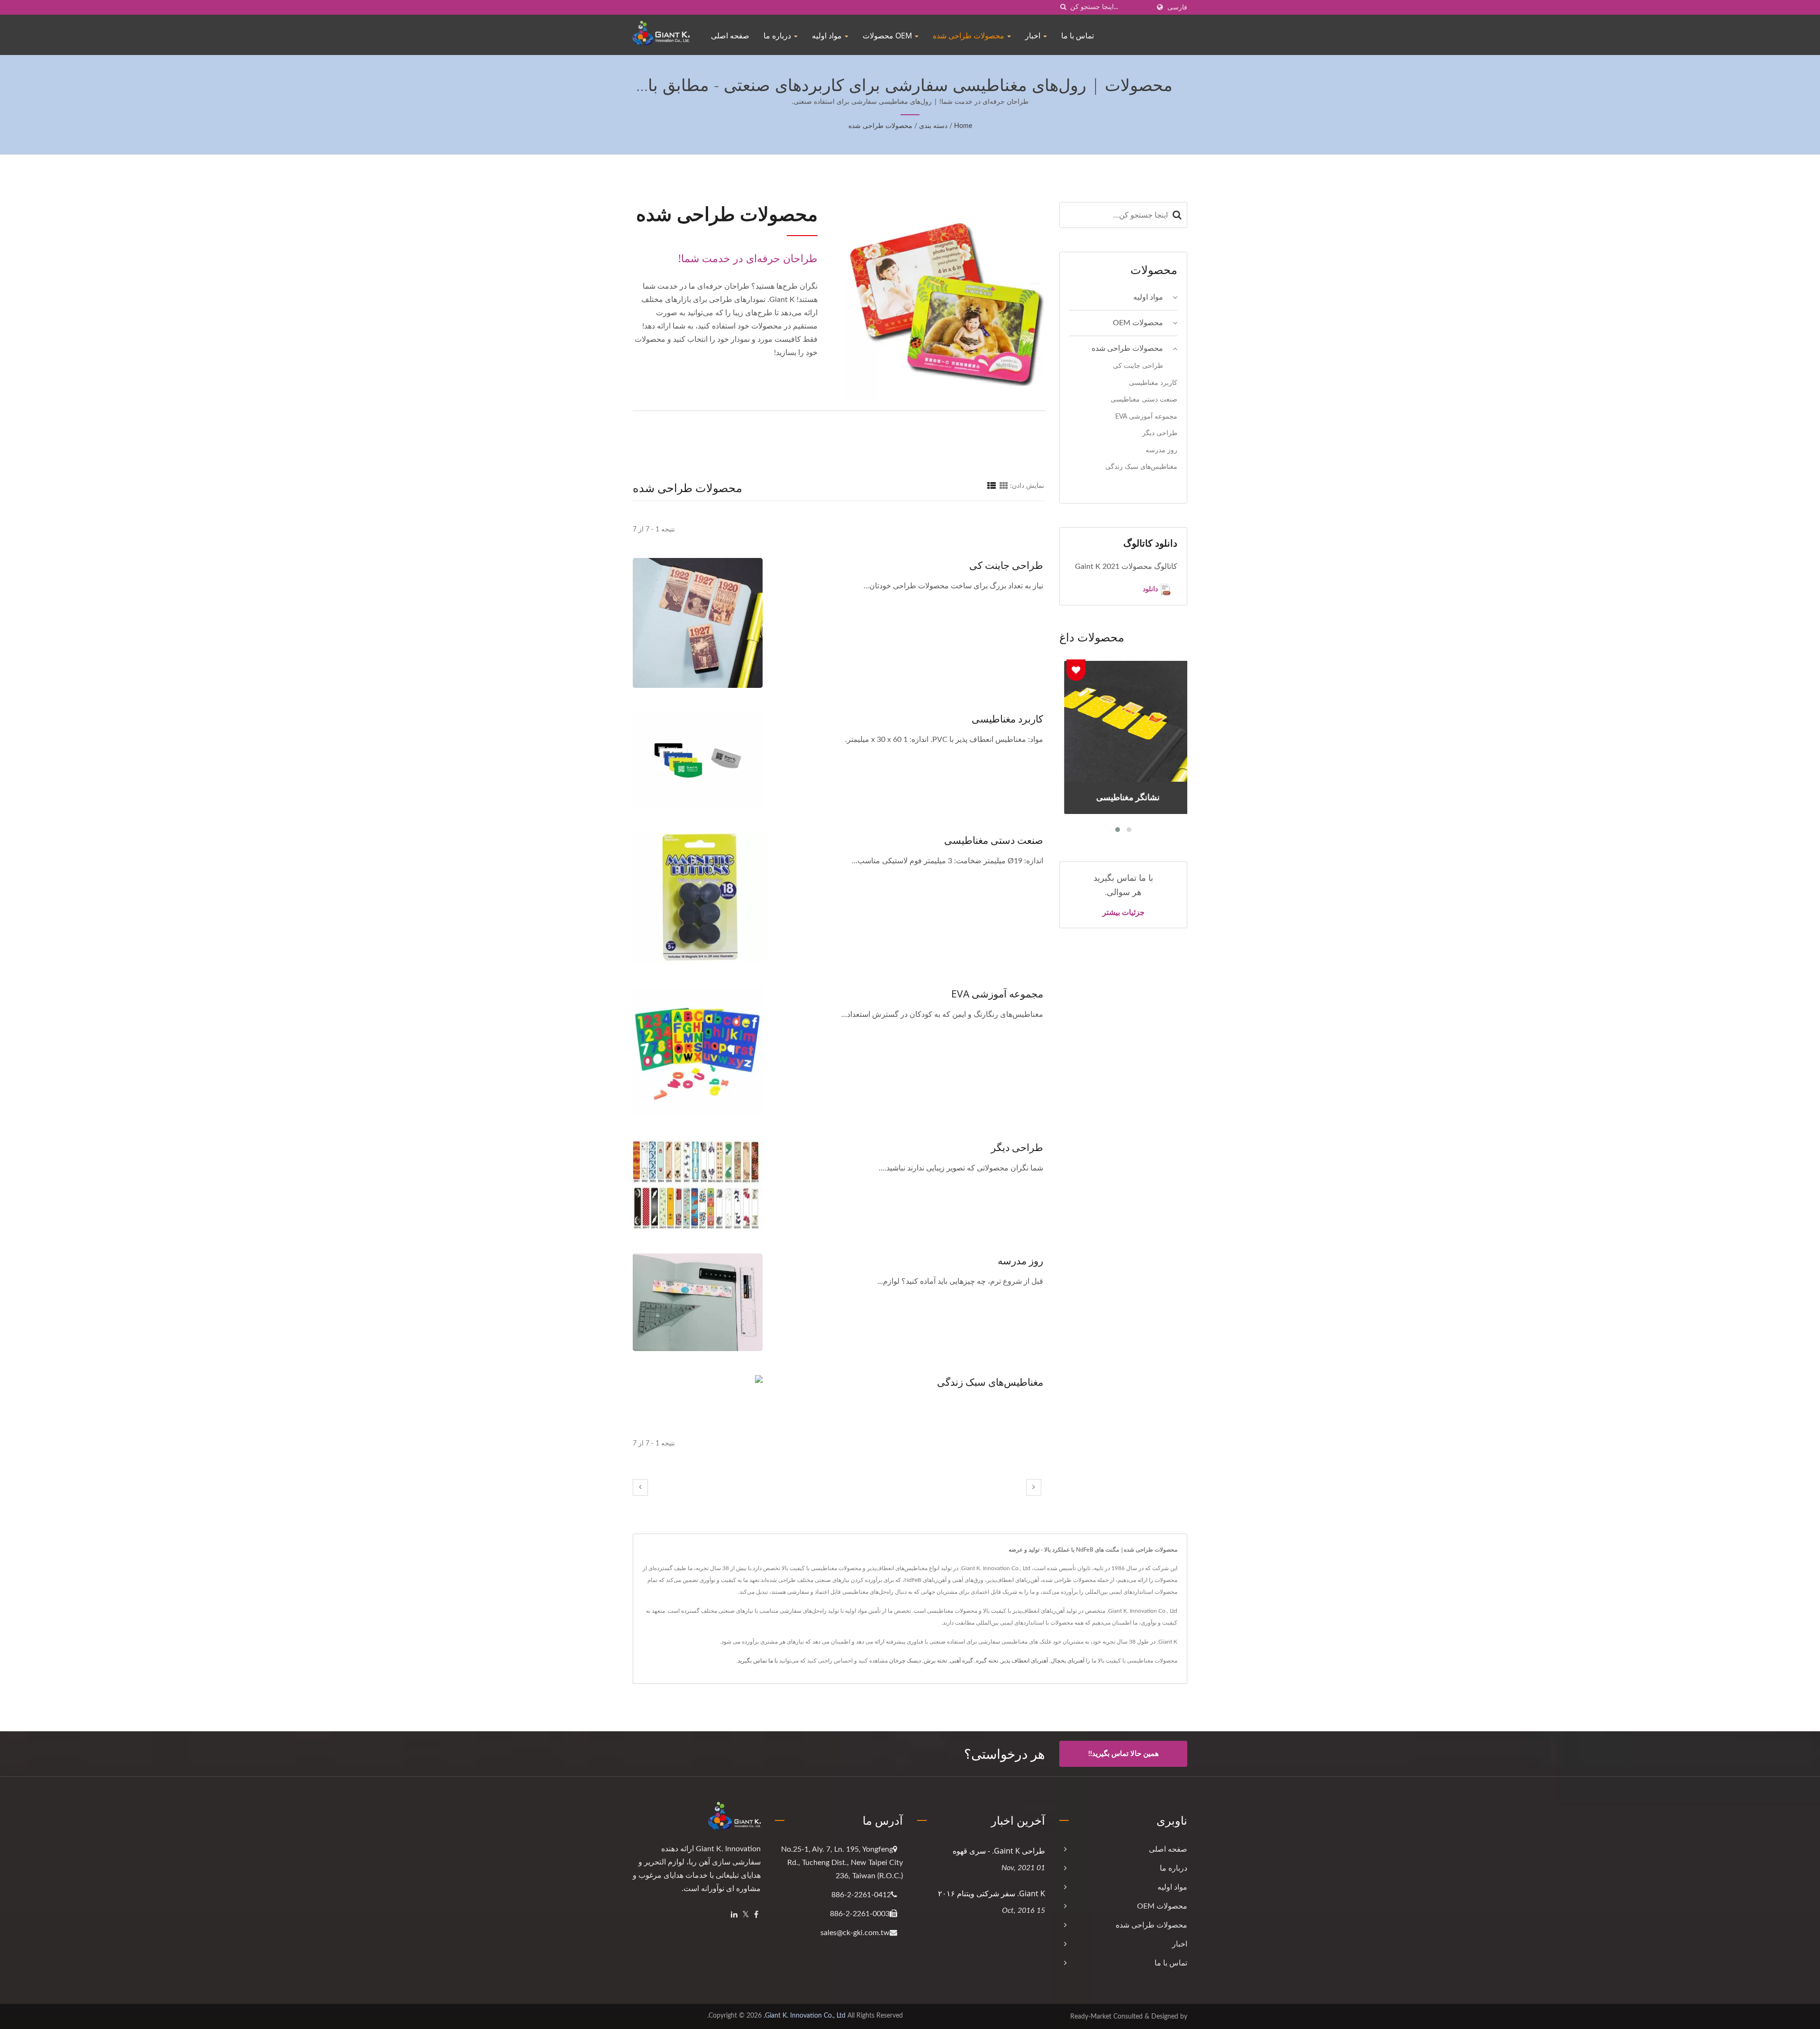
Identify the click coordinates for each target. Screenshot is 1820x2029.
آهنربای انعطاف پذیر (1024, 1661)
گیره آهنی (961, 1661)
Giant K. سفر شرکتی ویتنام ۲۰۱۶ (992, 1893)
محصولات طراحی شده (969, 36)
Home (963, 126)
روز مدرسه (1020, 1261)
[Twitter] (746, 1915)
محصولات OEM (888, 36)
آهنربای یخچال (1068, 1661)
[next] (1034, 1487)
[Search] (1177, 215)
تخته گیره (987, 1661)
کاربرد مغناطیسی (1007, 719)
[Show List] (992, 486)
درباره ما (778, 36)
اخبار (1034, 36)
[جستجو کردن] (1063, 7)
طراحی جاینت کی (1006, 565)
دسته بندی (933, 126)
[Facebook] (756, 1915)
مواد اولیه (828, 36)
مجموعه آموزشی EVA (997, 994)
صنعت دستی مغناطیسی (994, 840)
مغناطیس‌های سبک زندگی (990, 1382)
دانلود (1151, 589)
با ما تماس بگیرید (758, 1661)
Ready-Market (1091, 2017)
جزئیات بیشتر (1124, 912)
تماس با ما (1078, 36)
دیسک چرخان (905, 1661)
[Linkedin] (734, 1915)
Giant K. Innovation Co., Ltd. (805, 2016)
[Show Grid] (1004, 486)
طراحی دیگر (1017, 1147)
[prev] (640, 1487)
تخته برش (935, 1661)
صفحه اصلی (730, 36)
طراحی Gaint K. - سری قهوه (999, 1851)
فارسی (1177, 7)
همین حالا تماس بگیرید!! (1124, 1754)
